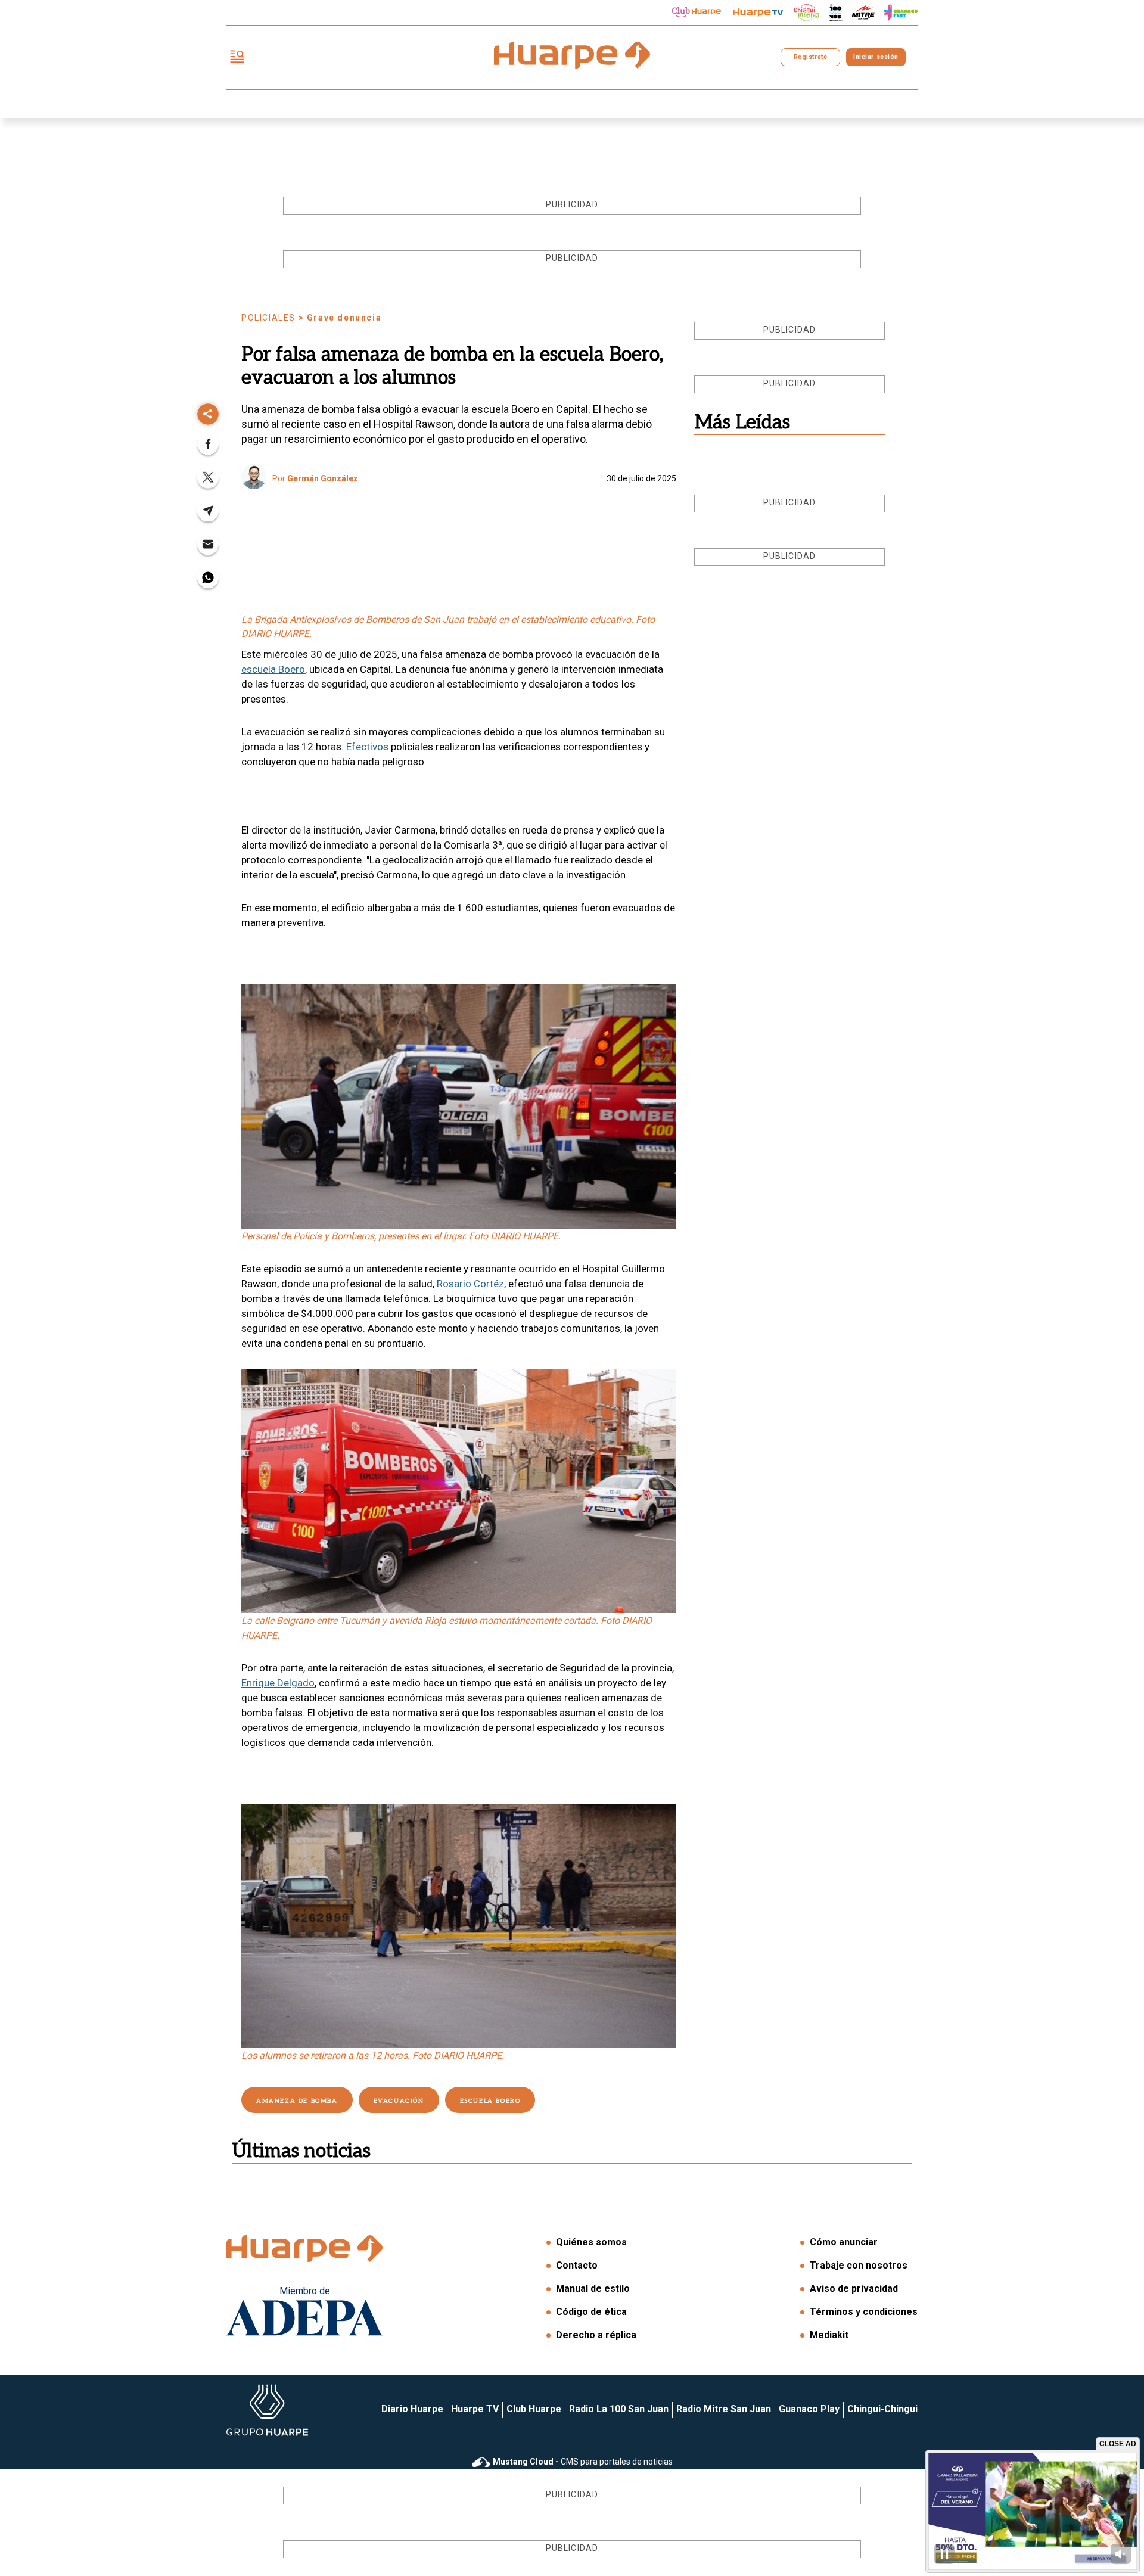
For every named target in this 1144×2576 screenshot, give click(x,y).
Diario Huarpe (412, 2409)
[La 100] (836, 13)
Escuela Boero (490, 2101)
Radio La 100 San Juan (619, 2409)
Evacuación (399, 2101)
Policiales (268, 318)
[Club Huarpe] (697, 13)
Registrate (810, 57)
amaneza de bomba (297, 2101)
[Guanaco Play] (901, 13)
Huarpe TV (475, 2409)
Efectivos (367, 747)
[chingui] (807, 13)
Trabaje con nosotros (859, 2265)
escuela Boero (273, 669)
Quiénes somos (591, 2242)
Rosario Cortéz (470, 1284)
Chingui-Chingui (882, 2409)
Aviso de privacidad (854, 2288)
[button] (208, 448)
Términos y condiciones (864, 2312)
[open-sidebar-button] (237, 58)
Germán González (323, 478)
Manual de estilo (593, 2288)
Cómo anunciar (844, 2242)
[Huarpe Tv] (758, 13)
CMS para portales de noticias (583, 2462)
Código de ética (591, 2312)
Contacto (577, 2265)
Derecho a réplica (596, 2335)
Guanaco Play (809, 2409)
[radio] (863, 13)
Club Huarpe (534, 2409)
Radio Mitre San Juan (724, 2409)
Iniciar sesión (876, 57)
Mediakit (829, 2335)
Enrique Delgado (278, 1683)
